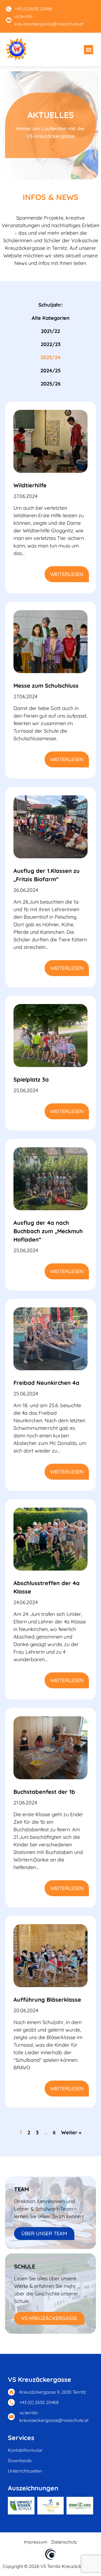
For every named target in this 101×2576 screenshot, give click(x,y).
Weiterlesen (67, 574)
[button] (89, 50)
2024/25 (50, 371)
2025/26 (51, 384)
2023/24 (50, 357)
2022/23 (51, 344)
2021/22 (50, 331)
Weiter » (71, 2132)
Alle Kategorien (51, 318)
